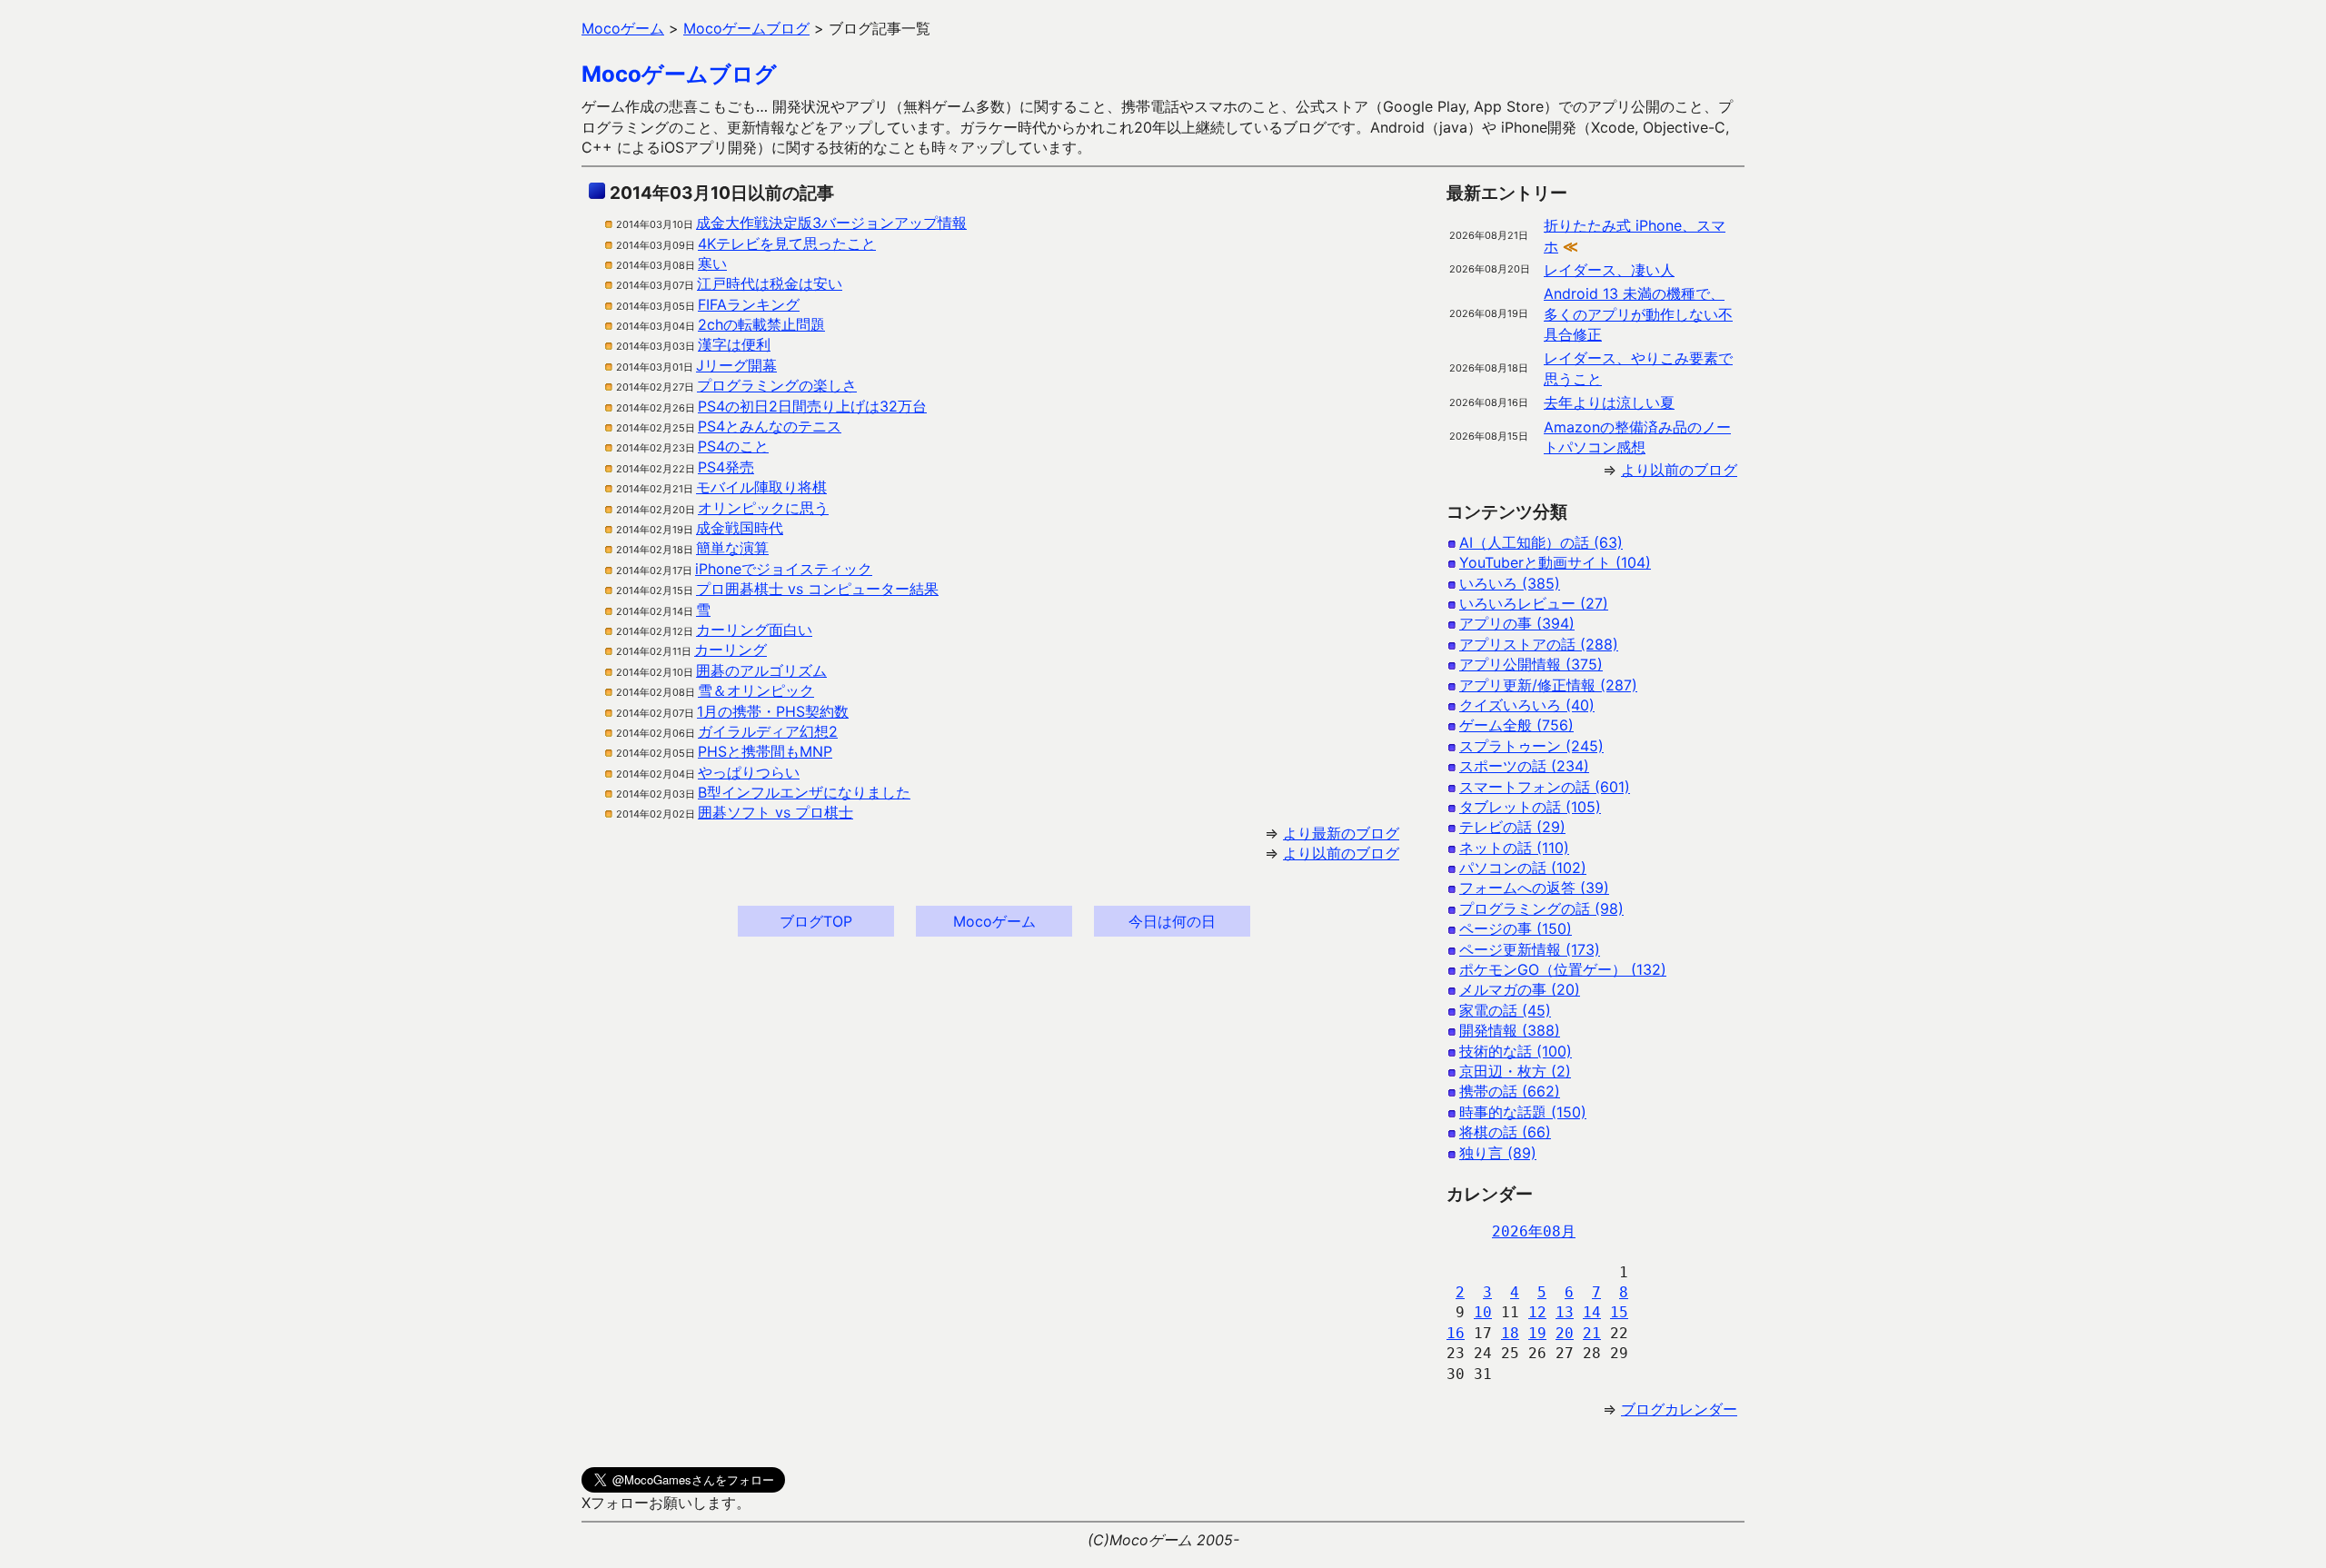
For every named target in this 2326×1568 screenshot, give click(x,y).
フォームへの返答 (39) (1534, 888)
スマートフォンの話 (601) (1545, 787)
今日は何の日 (1172, 921)
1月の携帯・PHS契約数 (773, 711)
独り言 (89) (1498, 1153)
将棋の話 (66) (1505, 1132)
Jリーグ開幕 (736, 365)
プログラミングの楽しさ (777, 385)
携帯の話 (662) (1510, 1091)
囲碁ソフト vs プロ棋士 (775, 812)
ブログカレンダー (1679, 1409)
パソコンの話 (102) (1523, 868)
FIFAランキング (749, 304)
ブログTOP (816, 921)
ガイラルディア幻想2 (768, 731)
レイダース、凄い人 (1609, 270)
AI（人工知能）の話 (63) (1541, 542)
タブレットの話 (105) (1530, 807)
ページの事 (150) (1516, 928)
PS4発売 (726, 467)
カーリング (731, 650)
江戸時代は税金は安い (770, 283)
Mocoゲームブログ (679, 74)
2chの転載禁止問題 (761, 324)
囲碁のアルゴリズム (761, 670)
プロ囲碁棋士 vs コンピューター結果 (817, 589)
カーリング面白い (754, 630)
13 (1565, 1312)
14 (1592, 1312)
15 (1619, 1312)
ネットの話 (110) (1514, 848)
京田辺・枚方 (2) (1515, 1071)
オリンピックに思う (763, 508)
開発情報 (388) (1510, 1030)
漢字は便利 (734, 344)
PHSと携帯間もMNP (765, 751)
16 (1456, 1333)
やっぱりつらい (749, 772)
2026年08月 (1534, 1231)
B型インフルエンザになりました (804, 792)
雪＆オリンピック (756, 690)
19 (1537, 1333)
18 (1510, 1333)
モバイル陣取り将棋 (761, 487)
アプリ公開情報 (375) (1531, 664)
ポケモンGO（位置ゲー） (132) (1563, 969)
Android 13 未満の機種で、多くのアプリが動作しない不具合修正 (1638, 314)
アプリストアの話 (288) (1539, 644)
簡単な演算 (732, 548)
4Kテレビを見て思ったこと (787, 243)
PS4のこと (733, 446)
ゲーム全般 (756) (1516, 725)
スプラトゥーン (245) (1531, 746)
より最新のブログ (1341, 833)
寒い (712, 263)
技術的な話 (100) (1516, 1051)
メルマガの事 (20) (1520, 989)
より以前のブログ (1341, 853)
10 (1483, 1312)
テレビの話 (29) (1512, 827)
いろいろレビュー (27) (1534, 603)
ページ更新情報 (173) (1530, 949)
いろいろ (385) (1510, 583)
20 (1565, 1333)
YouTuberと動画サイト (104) (1555, 562)
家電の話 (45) (1505, 1010)
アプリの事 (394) (1517, 623)
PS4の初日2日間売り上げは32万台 (812, 406)
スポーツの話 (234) (1524, 766)
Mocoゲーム (994, 921)
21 (1592, 1333)
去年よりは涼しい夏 (1609, 402)
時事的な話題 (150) (1523, 1112)
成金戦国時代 (740, 528)
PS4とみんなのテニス (770, 426)
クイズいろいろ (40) (1527, 705)
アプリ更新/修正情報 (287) (1548, 685)
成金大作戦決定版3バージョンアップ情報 (831, 223)
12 (1537, 1312)
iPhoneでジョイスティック (784, 569)
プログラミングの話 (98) (1541, 908)
